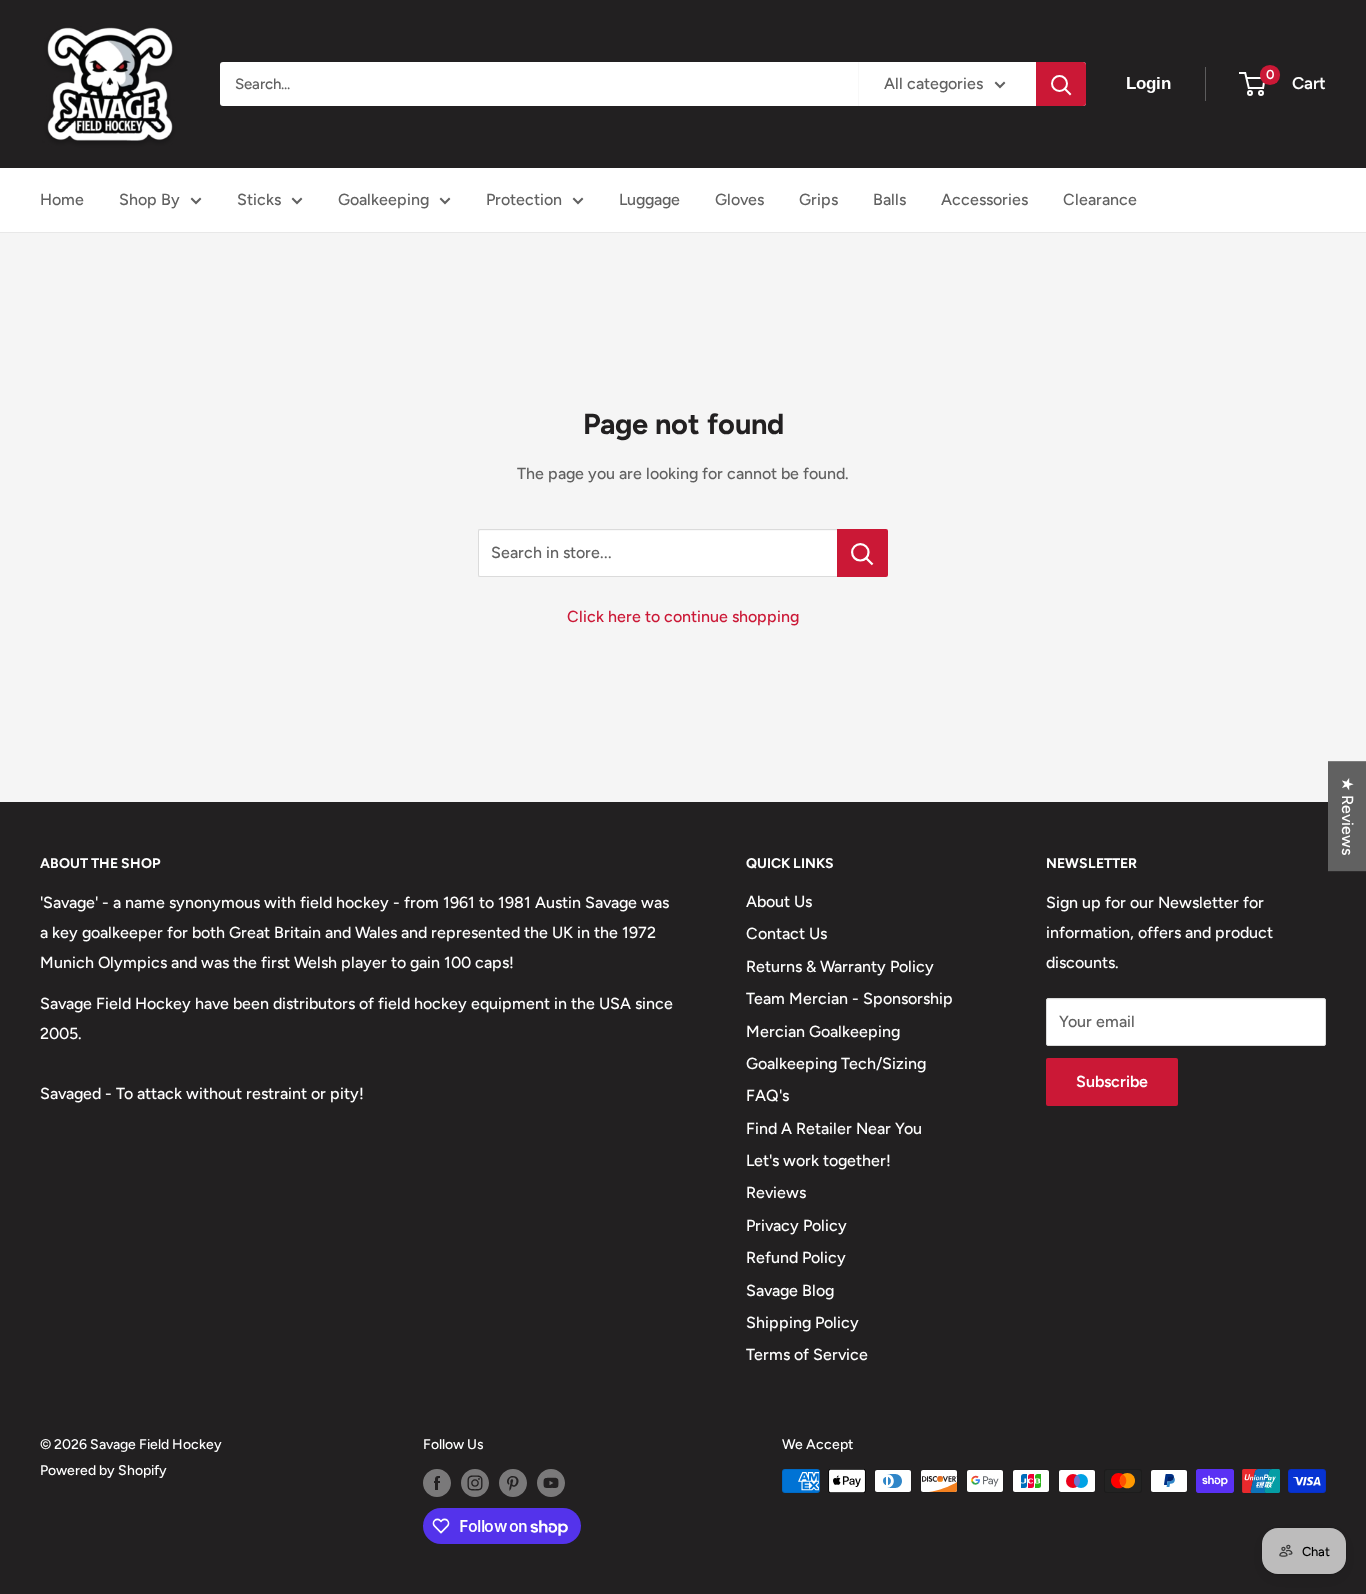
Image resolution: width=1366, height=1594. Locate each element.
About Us (779, 901)
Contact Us (786, 933)
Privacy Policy (796, 1225)
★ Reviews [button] (1347, 816)
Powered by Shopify (103, 1470)
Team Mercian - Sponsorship (849, 998)
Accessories (984, 199)
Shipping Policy (802, 1322)
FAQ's (767, 1095)
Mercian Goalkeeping (823, 1031)
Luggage (649, 199)
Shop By (149, 199)
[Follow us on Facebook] (437, 1483)
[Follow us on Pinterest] (513, 1483)
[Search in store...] (862, 553)
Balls (889, 199)
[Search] (1061, 84)
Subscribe (1112, 1081)
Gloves (739, 199)
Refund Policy (796, 1257)
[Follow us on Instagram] (475, 1483)
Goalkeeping (383, 199)
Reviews (776, 1192)
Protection (524, 199)
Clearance (1100, 199)
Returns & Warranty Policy (840, 966)
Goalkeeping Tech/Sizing (836, 1063)
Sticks (259, 199)
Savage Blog (790, 1290)
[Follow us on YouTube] (551, 1483)
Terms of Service (807, 1354)
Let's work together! (818, 1160)
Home (62, 199)
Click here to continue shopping (683, 616)
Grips (818, 199)
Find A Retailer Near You (834, 1128)
